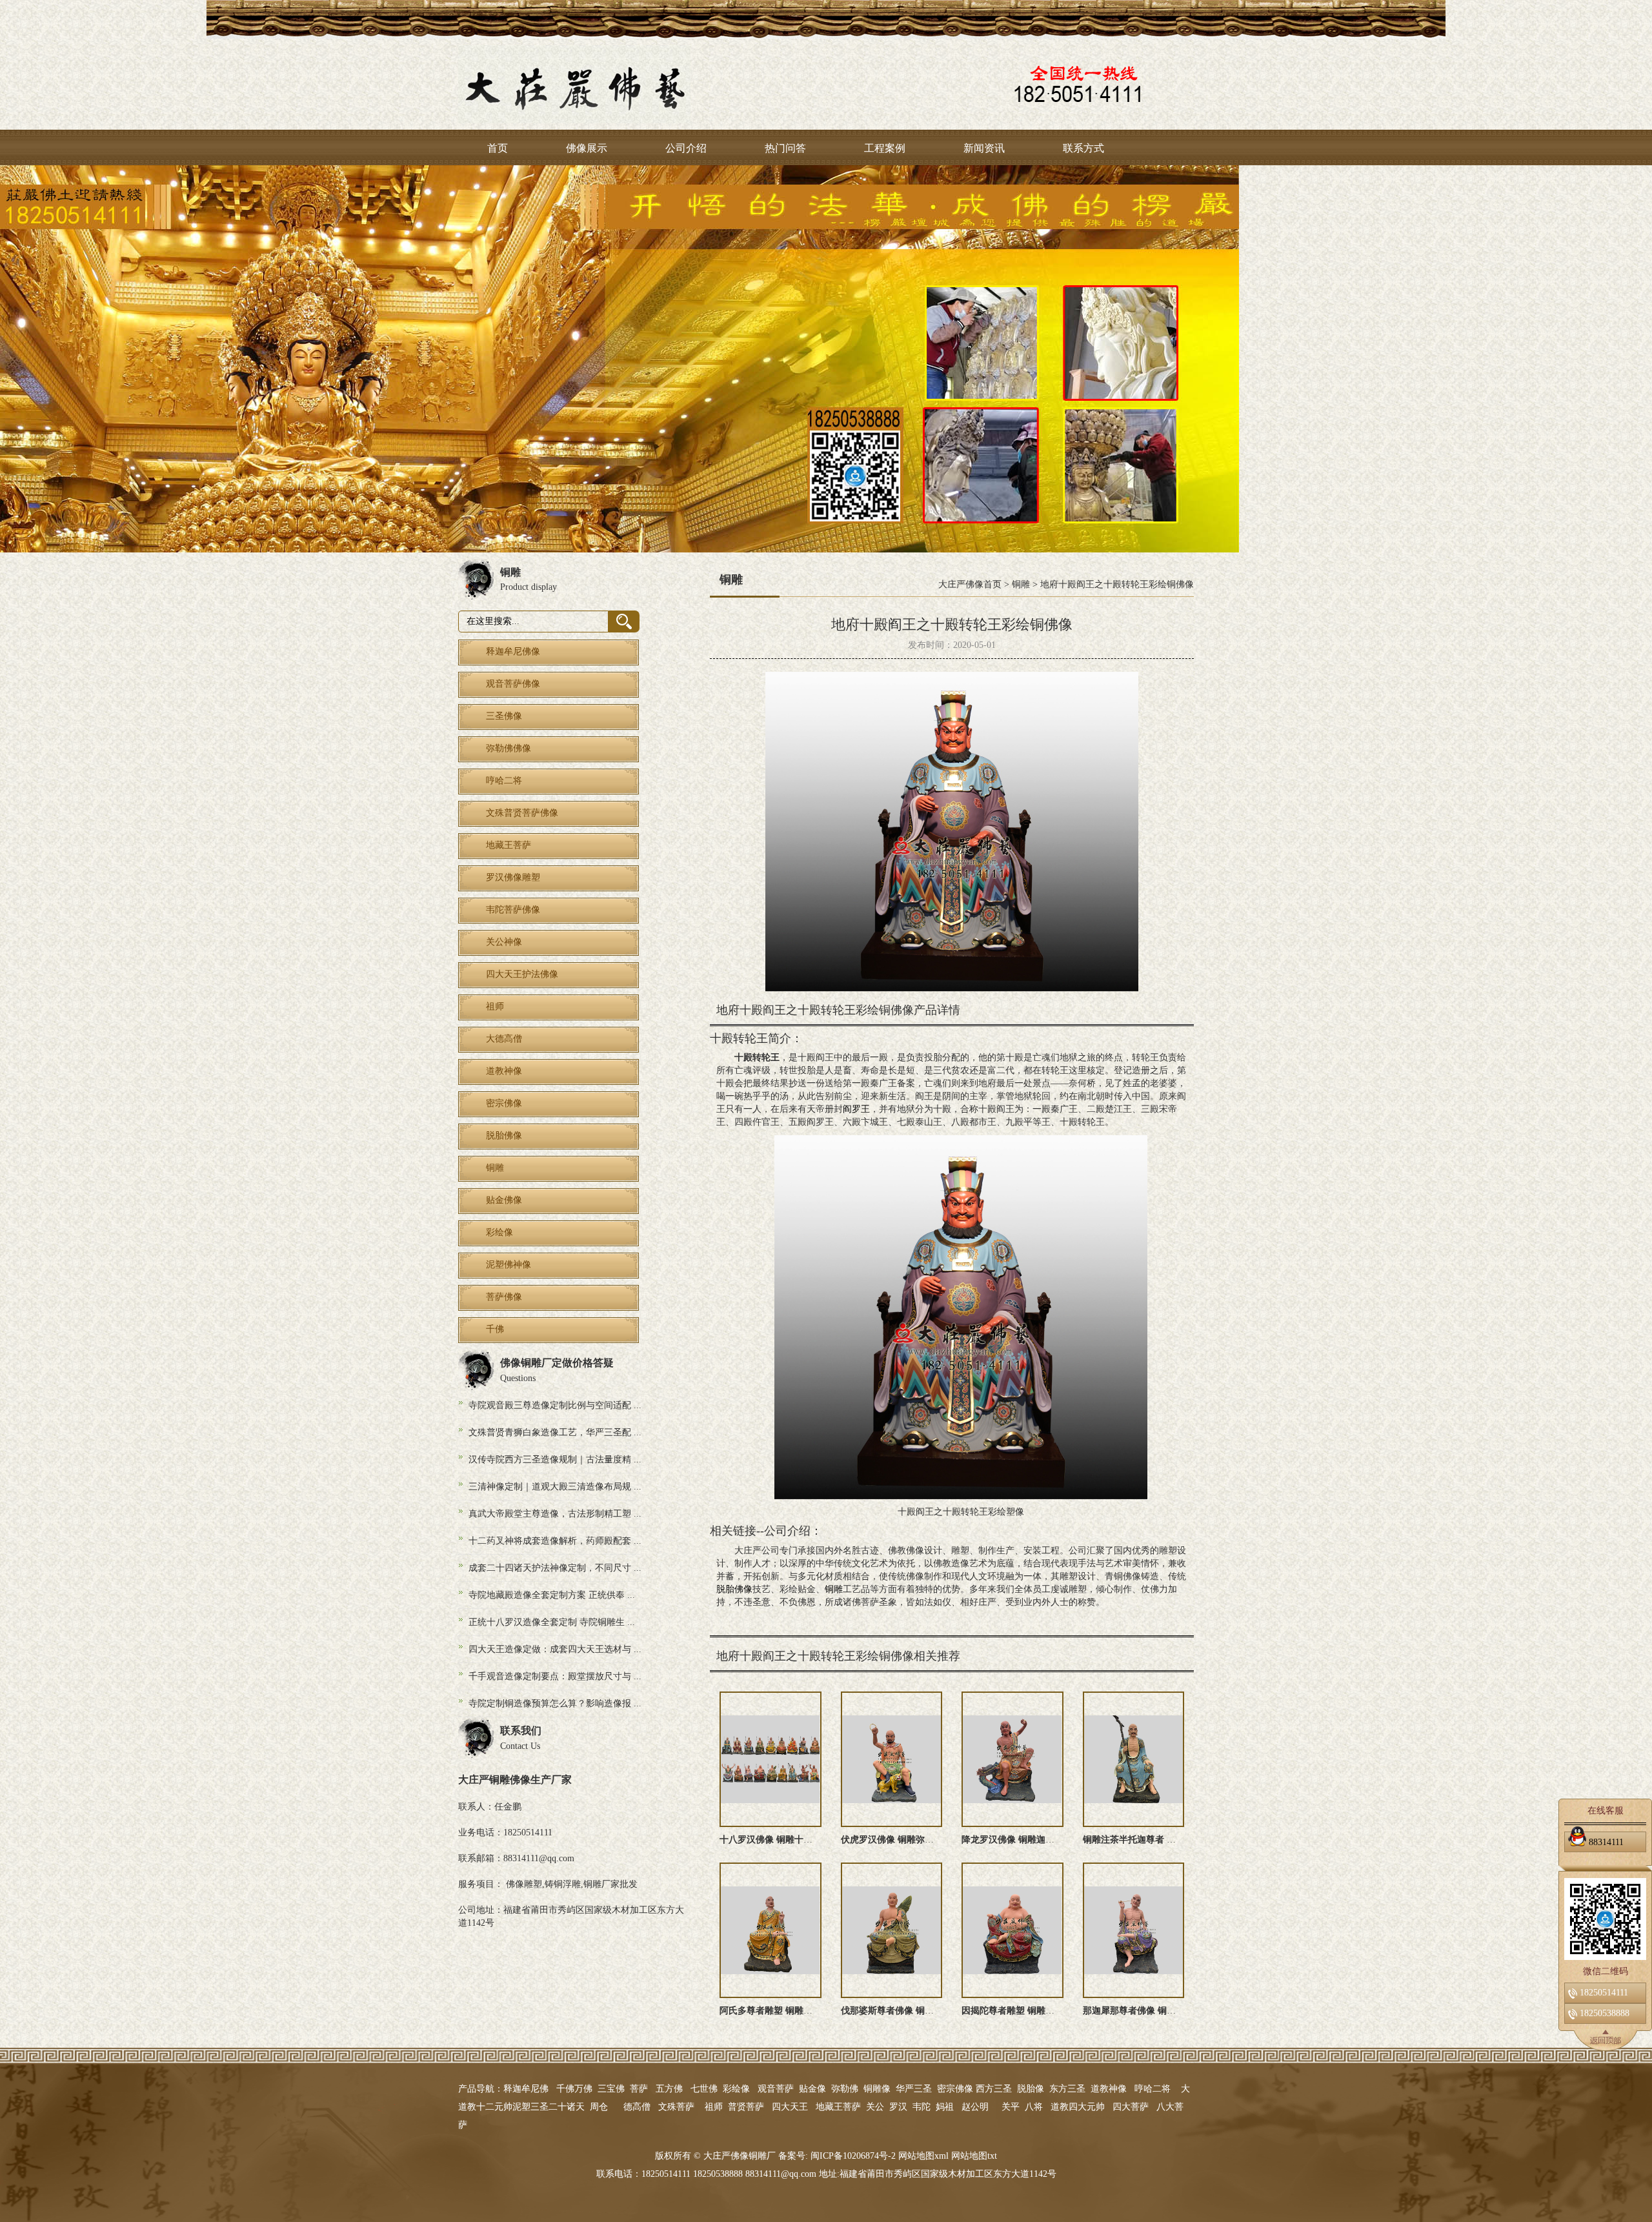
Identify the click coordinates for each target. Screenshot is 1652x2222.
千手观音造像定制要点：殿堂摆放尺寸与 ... (555, 1676)
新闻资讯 (984, 148)
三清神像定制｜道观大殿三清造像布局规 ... (555, 1487)
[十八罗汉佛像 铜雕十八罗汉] (771, 1759)
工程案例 (885, 148)
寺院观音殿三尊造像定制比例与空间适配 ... (555, 1405)
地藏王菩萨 (838, 2107)
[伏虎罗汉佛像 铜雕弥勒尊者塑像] (892, 1759)
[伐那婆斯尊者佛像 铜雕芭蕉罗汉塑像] (892, 1930)
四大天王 (790, 2107)
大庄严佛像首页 (970, 584)
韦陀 (922, 2107)
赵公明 (975, 2107)
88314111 (1606, 1842)
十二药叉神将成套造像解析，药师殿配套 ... (555, 1541)
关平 (1011, 2107)
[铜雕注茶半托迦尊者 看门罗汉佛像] (1134, 1759)
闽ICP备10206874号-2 (852, 2156)
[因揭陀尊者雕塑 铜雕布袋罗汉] (1012, 1930)
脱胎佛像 (734, 1589)
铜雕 (1021, 584)
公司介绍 (686, 148)
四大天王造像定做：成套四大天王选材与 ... (555, 1649)
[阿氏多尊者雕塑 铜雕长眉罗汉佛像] (771, 1930)
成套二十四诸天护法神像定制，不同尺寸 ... (555, 1568)
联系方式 (1083, 148)
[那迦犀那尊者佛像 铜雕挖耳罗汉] (1134, 1930)
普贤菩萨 (746, 2107)
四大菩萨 (1131, 2107)
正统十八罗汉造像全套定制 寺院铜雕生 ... (552, 1622)
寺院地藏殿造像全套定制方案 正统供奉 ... (552, 1595)
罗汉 (898, 2107)
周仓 (599, 2107)
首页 (498, 148)
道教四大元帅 (1078, 2107)
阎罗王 (856, 1109)
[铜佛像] (826, 359)
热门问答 (785, 148)
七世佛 (704, 2089)
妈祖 (945, 2107)
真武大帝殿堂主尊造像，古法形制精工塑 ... (555, 1514)
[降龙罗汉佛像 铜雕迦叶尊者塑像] (1012, 1759)
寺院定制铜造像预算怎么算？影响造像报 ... (555, 1703)
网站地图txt (974, 2156)
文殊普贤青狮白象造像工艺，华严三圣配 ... (555, 1432)
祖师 (714, 2107)
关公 (875, 2107)
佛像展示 (587, 148)
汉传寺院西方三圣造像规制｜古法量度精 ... (555, 1459)
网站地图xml (923, 2156)
